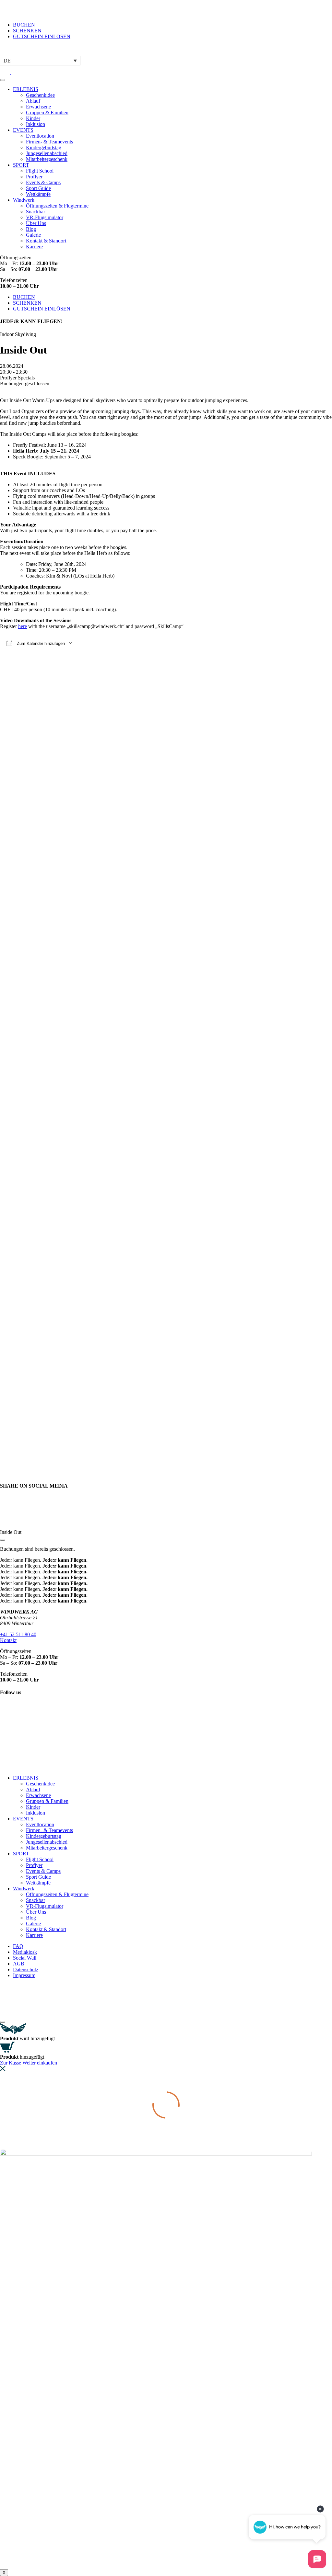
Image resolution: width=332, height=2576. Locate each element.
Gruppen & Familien (47, 112)
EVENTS (23, 130)
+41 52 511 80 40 (18, 1634)
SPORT (21, 165)
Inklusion (36, 124)
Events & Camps (43, 182)
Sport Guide (38, 188)
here (23, 626)
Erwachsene (38, 107)
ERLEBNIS (26, 89)
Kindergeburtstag (44, 147)
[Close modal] (3, 1540)
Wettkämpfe (38, 194)
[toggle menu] (3, 80)
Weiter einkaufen (40, 2063)
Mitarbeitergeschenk (47, 159)
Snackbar (36, 212)
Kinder (33, 118)
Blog (31, 229)
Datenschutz (26, 1969)
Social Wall (25, 1958)
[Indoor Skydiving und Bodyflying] (69, 14)
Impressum (24, 1975)
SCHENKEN (27, 31)
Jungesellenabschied (47, 153)
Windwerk (24, 200)
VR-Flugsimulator (45, 217)
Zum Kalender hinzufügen (40, 643)
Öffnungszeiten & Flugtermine (57, 206)
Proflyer (34, 177)
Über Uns (36, 223)
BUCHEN (24, 25)
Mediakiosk (25, 1952)
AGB (19, 1964)
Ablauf (33, 101)
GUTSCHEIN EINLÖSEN (42, 36)
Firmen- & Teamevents (49, 142)
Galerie (33, 235)
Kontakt (8, 1640)
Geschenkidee (40, 95)
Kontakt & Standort (46, 241)
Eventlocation (40, 136)
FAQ (18, 1946)
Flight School (40, 171)
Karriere (34, 247)
